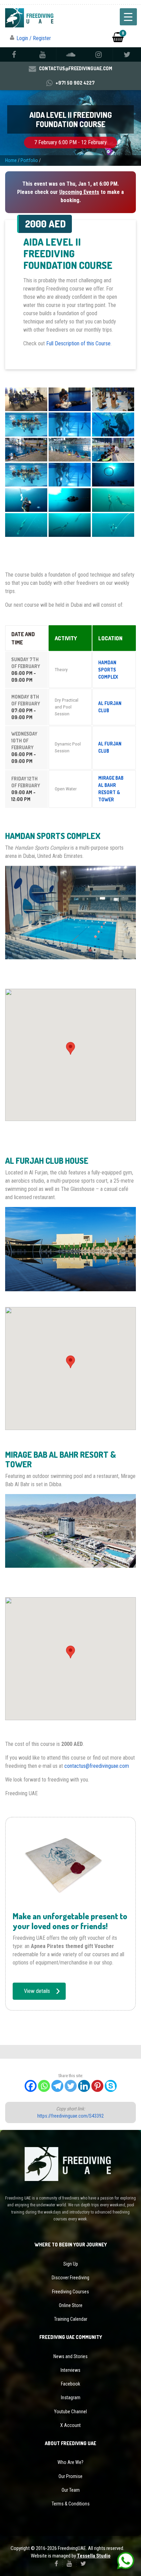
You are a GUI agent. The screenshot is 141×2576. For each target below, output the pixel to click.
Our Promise (70, 2476)
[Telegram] (57, 2086)
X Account (70, 2425)
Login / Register (34, 38)
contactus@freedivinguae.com (97, 1766)
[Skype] (111, 2086)
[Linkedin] (84, 2086)
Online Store (71, 2305)
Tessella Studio (94, 2556)
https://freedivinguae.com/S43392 (70, 2116)
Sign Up (71, 2264)
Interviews (70, 2370)
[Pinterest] (97, 2086)
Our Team (71, 2490)
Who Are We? (70, 2462)
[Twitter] (71, 2086)
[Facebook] (31, 2086)
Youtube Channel (70, 2412)
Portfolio (29, 160)
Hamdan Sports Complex (108, 670)
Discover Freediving (70, 2278)
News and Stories (70, 2356)
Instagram (71, 2398)
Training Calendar (71, 2319)
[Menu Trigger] (128, 17)
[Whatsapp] (44, 2086)
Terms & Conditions (71, 2504)
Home (11, 160)
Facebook (70, 2384)
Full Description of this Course (78, 343)
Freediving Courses (70, 2292)
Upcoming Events (79, 192)
